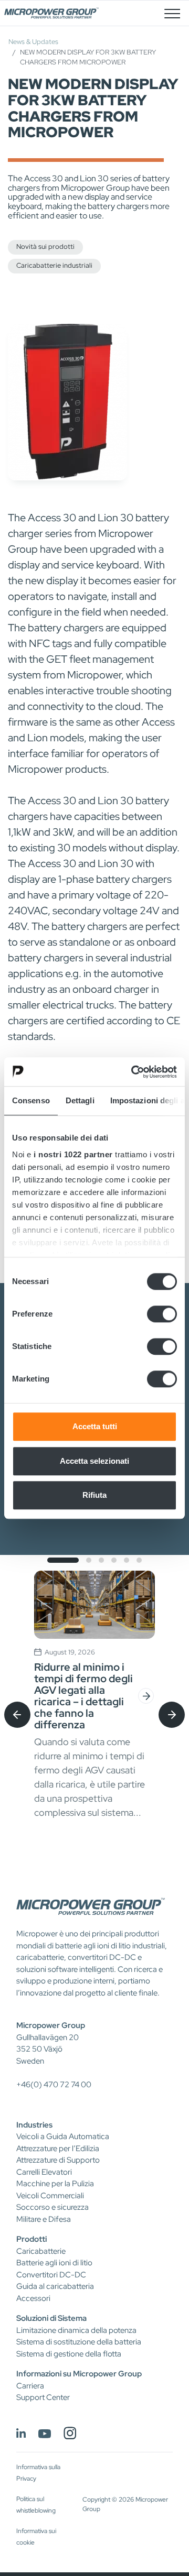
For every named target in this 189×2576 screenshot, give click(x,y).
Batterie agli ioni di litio (54, 2263)
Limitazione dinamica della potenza (76, 2330)
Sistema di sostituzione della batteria (79, 2342)
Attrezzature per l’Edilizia (58, 2149)
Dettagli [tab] (80, 1100)
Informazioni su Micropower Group (79, 2374)
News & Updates (33, 42)
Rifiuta (94, 1495)
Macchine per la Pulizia (55, 2184)
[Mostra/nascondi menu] (172, 13)
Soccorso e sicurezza (52, 2207)
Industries (34, 2125)
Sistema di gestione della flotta (69, 2354)
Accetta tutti (95, 1426)
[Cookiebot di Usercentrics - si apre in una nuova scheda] (133, 1072)
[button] (63, 1560)
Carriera (30, 2386)
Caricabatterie (41, 2251)
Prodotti (31, 2239)
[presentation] (17, 1715)
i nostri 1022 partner (73, 1154)
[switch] (162, 1314)
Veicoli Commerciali (50, 2196)
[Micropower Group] (51, 13)
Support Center (43, 2397)
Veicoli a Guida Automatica (63, 2136)
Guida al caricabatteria (55, 2286)
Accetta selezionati (94, 1461)
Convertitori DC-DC (51, 2275)
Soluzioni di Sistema (51, 2318)
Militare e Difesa (44, 2219)
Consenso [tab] (31, 1100)
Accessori (33, 2298)
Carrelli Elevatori (44, 2172)
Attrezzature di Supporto (58, 2160)
